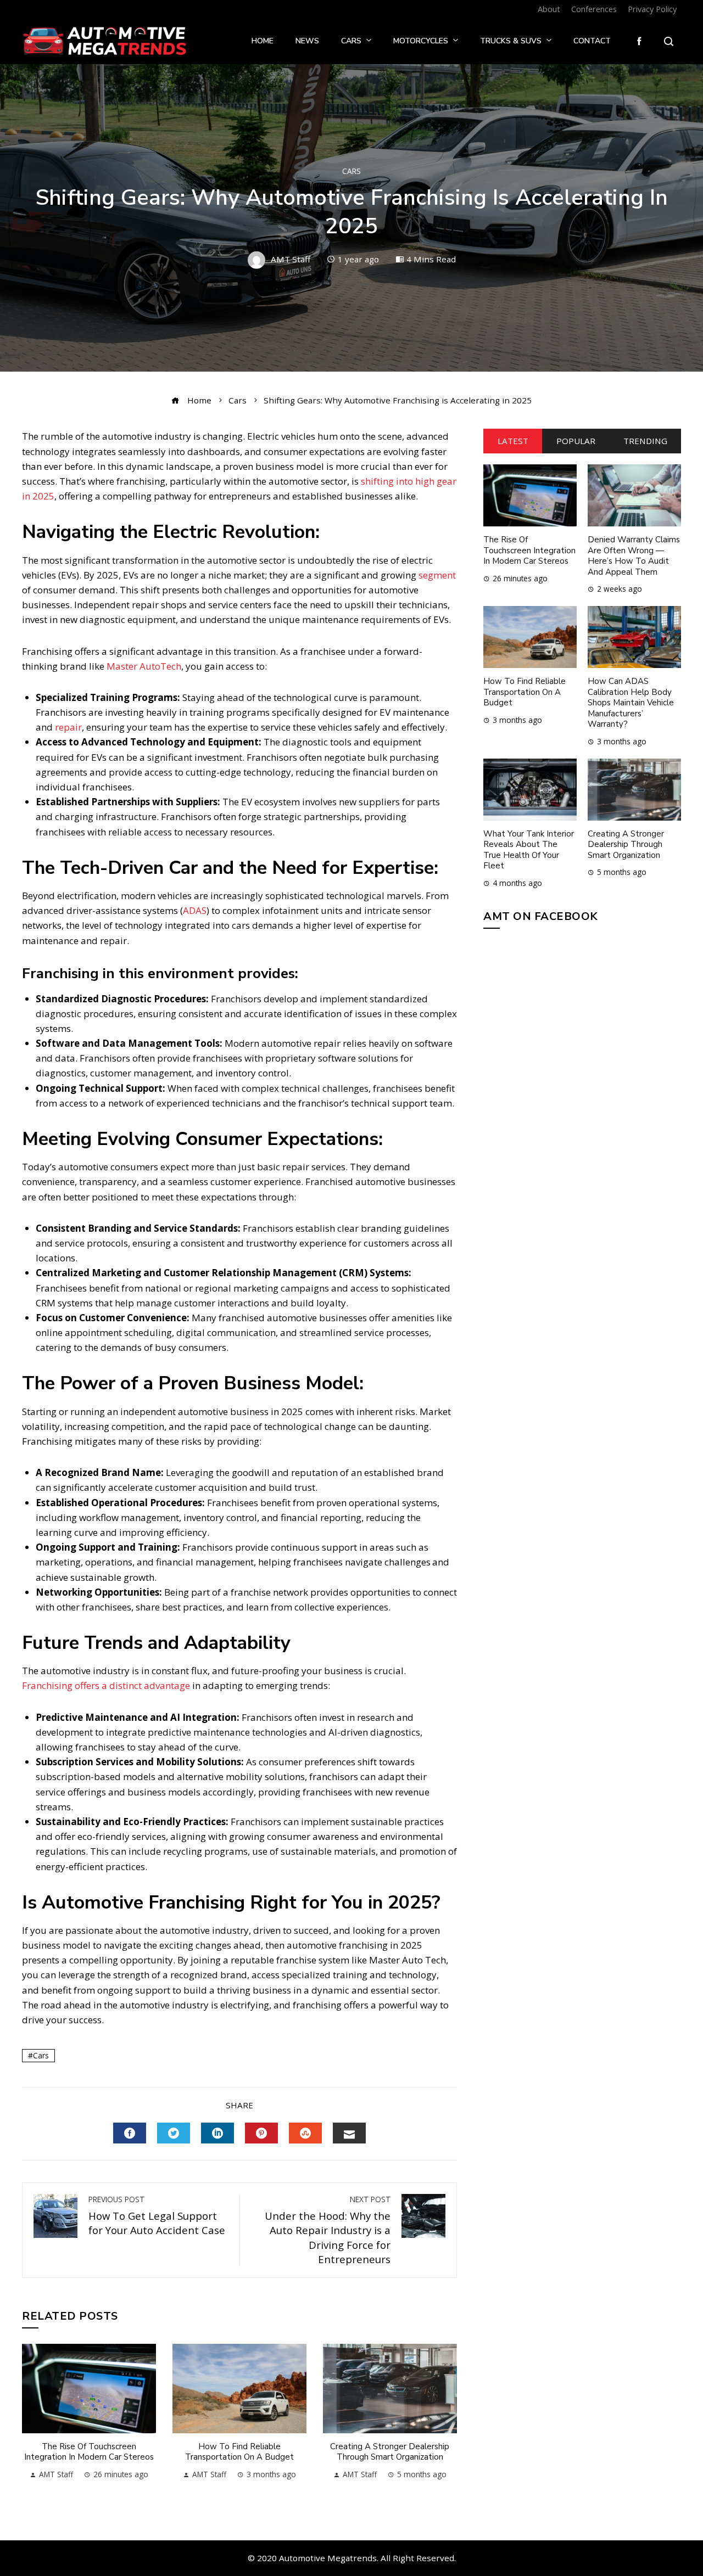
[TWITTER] (174, 2133)
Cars (351, 41)
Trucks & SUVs (511, 41)
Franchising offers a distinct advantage (106, 1685)
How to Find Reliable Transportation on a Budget (239, 2452)
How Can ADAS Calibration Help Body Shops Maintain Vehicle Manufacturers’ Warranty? (631, 703)
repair (68, 727)
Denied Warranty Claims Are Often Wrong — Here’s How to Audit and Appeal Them (634, 556)
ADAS (195, 910)
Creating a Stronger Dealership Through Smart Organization (390, 2452)
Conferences (594, 9)
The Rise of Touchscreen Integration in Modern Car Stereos (89, 2452)
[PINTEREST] (261, 2133)
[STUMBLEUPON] (305, 2133)
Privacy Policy (652, 9)
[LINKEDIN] (217, 2133)
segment (437, 575)
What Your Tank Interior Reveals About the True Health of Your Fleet (529, 850)
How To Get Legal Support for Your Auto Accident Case (157, 2215)
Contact (592, 41)
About (549, 9)
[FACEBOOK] (130, 2133)
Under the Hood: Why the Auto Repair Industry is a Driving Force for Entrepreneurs (328, 2230)
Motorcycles (421, 41)
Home (263, 41)
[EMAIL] (349, 2133)
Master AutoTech (144, 666)
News (307, 41)
